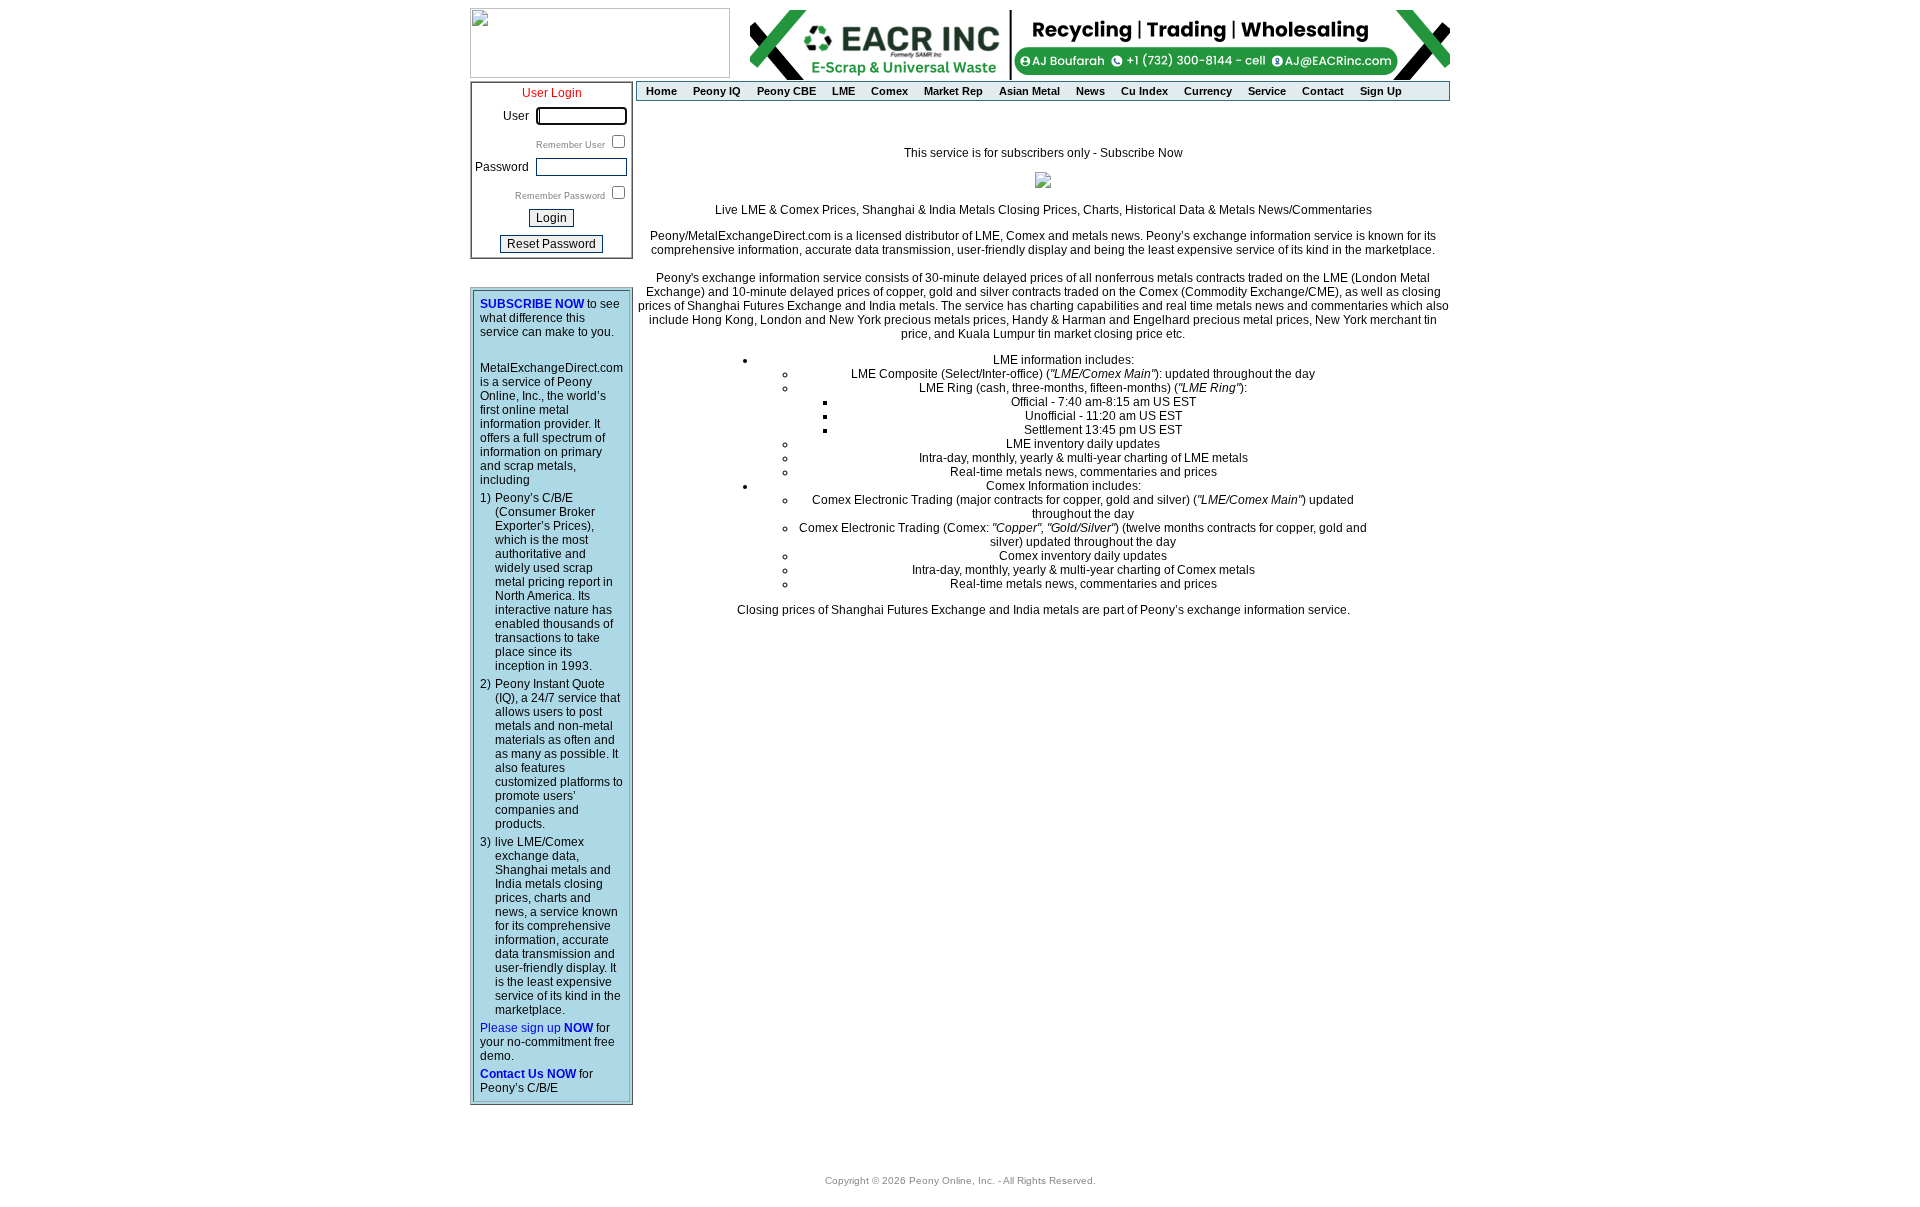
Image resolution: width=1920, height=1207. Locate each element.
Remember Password (561, 196)
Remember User (572, 145)
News (1090, 91)
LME (843, 91)
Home (661, 91)
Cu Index (1144, 91)
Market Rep (953, 91)
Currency (1208, 91)
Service (1267, 91)
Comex (889, 91)
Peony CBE (786, 91)
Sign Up (1381, 91)
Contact (1323, 91)
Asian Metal (1029, 91)
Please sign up (536, 1028)
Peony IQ (717, 91)
